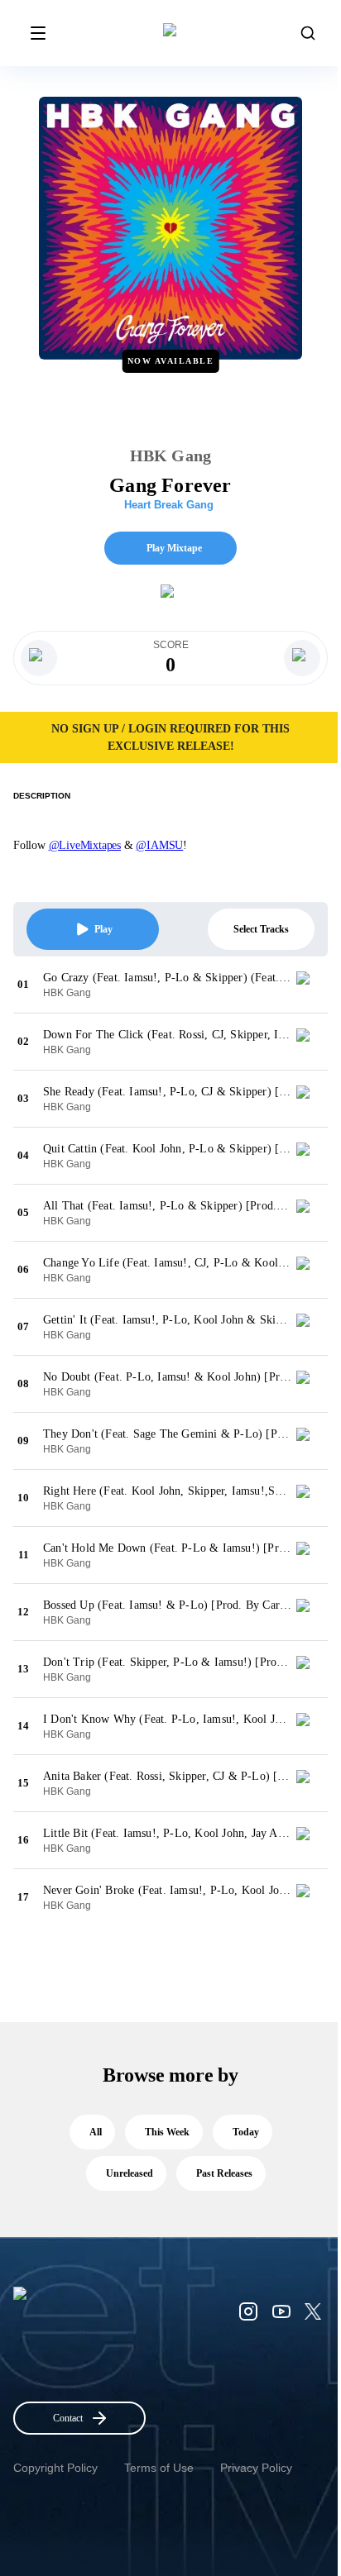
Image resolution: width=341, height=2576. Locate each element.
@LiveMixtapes (85, 845)
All (96, 2132)
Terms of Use (159, 2468)
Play (103, 929)
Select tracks (261, 929)
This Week (167, 2132)
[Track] (310, 985)
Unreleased (130, 2173)
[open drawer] (38, 33)
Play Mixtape (174, 548)
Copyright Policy (55, 2468)
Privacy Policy (256, 2468)
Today (246, 2132)
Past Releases (224, 2173)
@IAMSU (159, 845)
